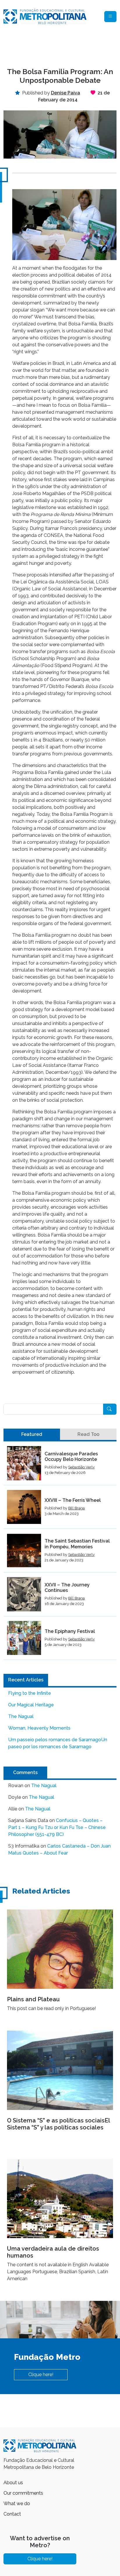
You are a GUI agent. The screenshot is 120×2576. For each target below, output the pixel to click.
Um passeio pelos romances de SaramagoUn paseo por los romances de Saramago (58, 1743)
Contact (12, 2514)
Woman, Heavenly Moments (39, 1728)
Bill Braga (76, 1508)
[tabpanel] (60, 1553)
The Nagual (21, 1716)
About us (13, 2483)
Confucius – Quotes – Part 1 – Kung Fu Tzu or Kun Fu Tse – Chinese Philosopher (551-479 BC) (57, 1827)
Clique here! (41, 2375)
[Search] (110, 1409)
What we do (17, 2504)
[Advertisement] (60, 46)
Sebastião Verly (81, 1467)
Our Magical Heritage (31, 1705)
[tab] (32, 1434)
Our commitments (23, 2493)
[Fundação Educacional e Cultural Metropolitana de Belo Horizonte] (45, 16)
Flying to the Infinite (30, 1693)
